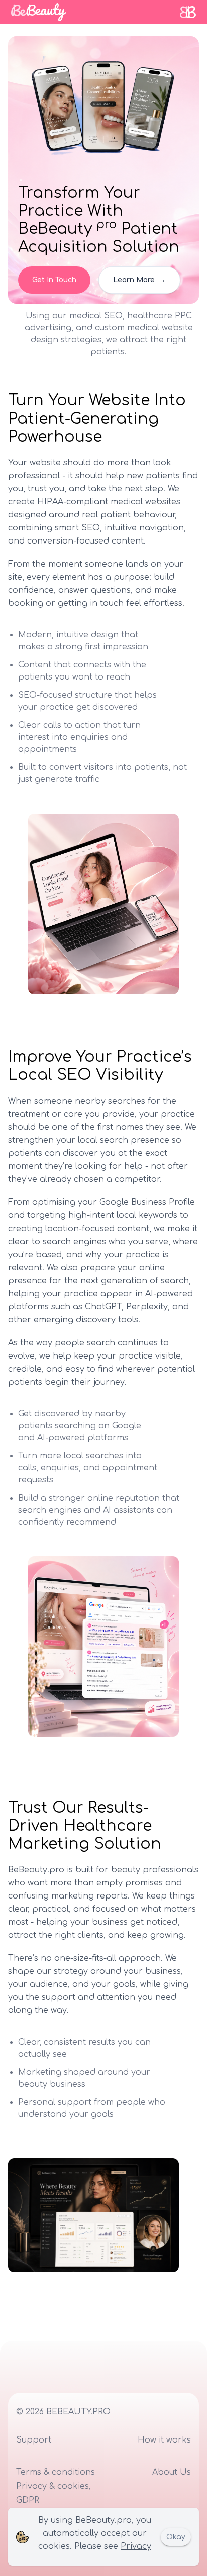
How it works (164, 2440)
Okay (176, 2537)
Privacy (136, 2546)
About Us (172, 2472)
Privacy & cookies (53, 2486)
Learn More (139, 280)
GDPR (28, 2500)
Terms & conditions (56, 2472)
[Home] (39, 12)
